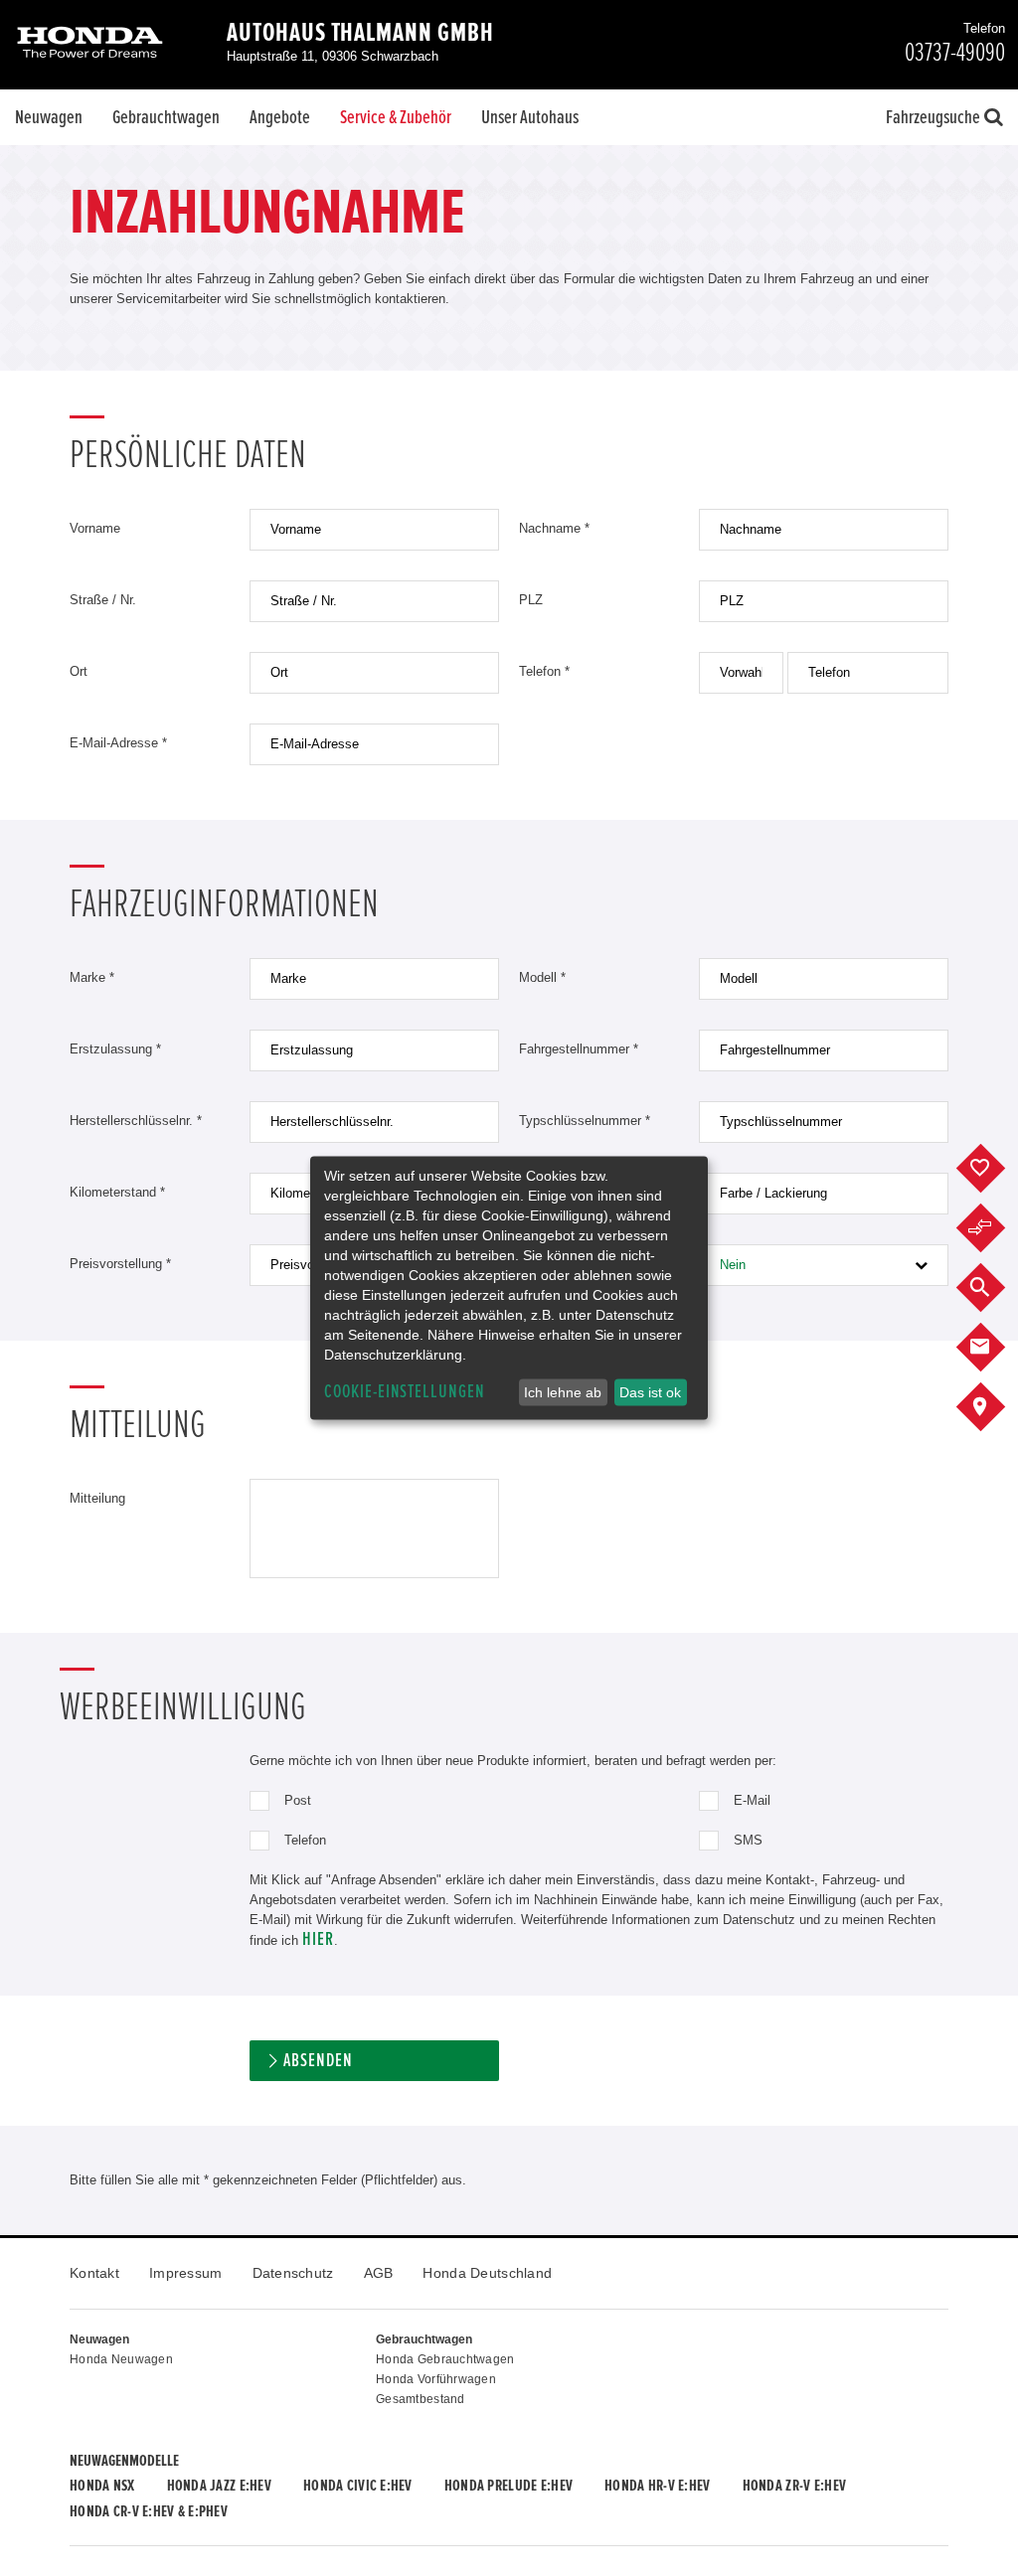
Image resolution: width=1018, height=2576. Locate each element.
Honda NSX (102, 2486)
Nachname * (554, 528)
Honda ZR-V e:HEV (794, 2486)
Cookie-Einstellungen (405, 1392)
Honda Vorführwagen (436, 2379)
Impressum (186, 2273)
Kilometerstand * (117, 1192)
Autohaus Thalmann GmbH (360, 33)
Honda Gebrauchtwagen (445, 2359)
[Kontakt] (996, 1348)
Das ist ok (650, 1392)
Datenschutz (293, 2273)
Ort (79, 671)
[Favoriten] (996, 1169)
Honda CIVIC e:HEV (358, 2486)
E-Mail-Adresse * (118, 743)
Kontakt (94, 2273)
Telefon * (544, 671)
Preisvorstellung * (120, 1264)
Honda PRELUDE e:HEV (509, 2486)
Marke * (92, 977)
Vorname (95, 528)
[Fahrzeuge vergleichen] (996, 1228)
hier (318, 1939)
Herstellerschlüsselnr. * (136, 1121)
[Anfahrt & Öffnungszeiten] (996, 1407)
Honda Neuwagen (121, 2359)
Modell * (542, 977)
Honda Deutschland (487, 2273)
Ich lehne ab (563, 1392)
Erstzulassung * (115, 1049)
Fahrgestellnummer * (579, 1049)
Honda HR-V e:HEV (657, 2486)
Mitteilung (97, 1498)
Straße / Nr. (103, 600)
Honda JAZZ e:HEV (219, 2486)
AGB (379, 2273)
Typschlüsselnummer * (585, 1121)
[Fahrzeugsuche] (996, 1288)
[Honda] (90, 44)
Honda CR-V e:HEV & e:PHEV (149, 2511)
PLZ (531, 600)
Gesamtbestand (421, 2399)
